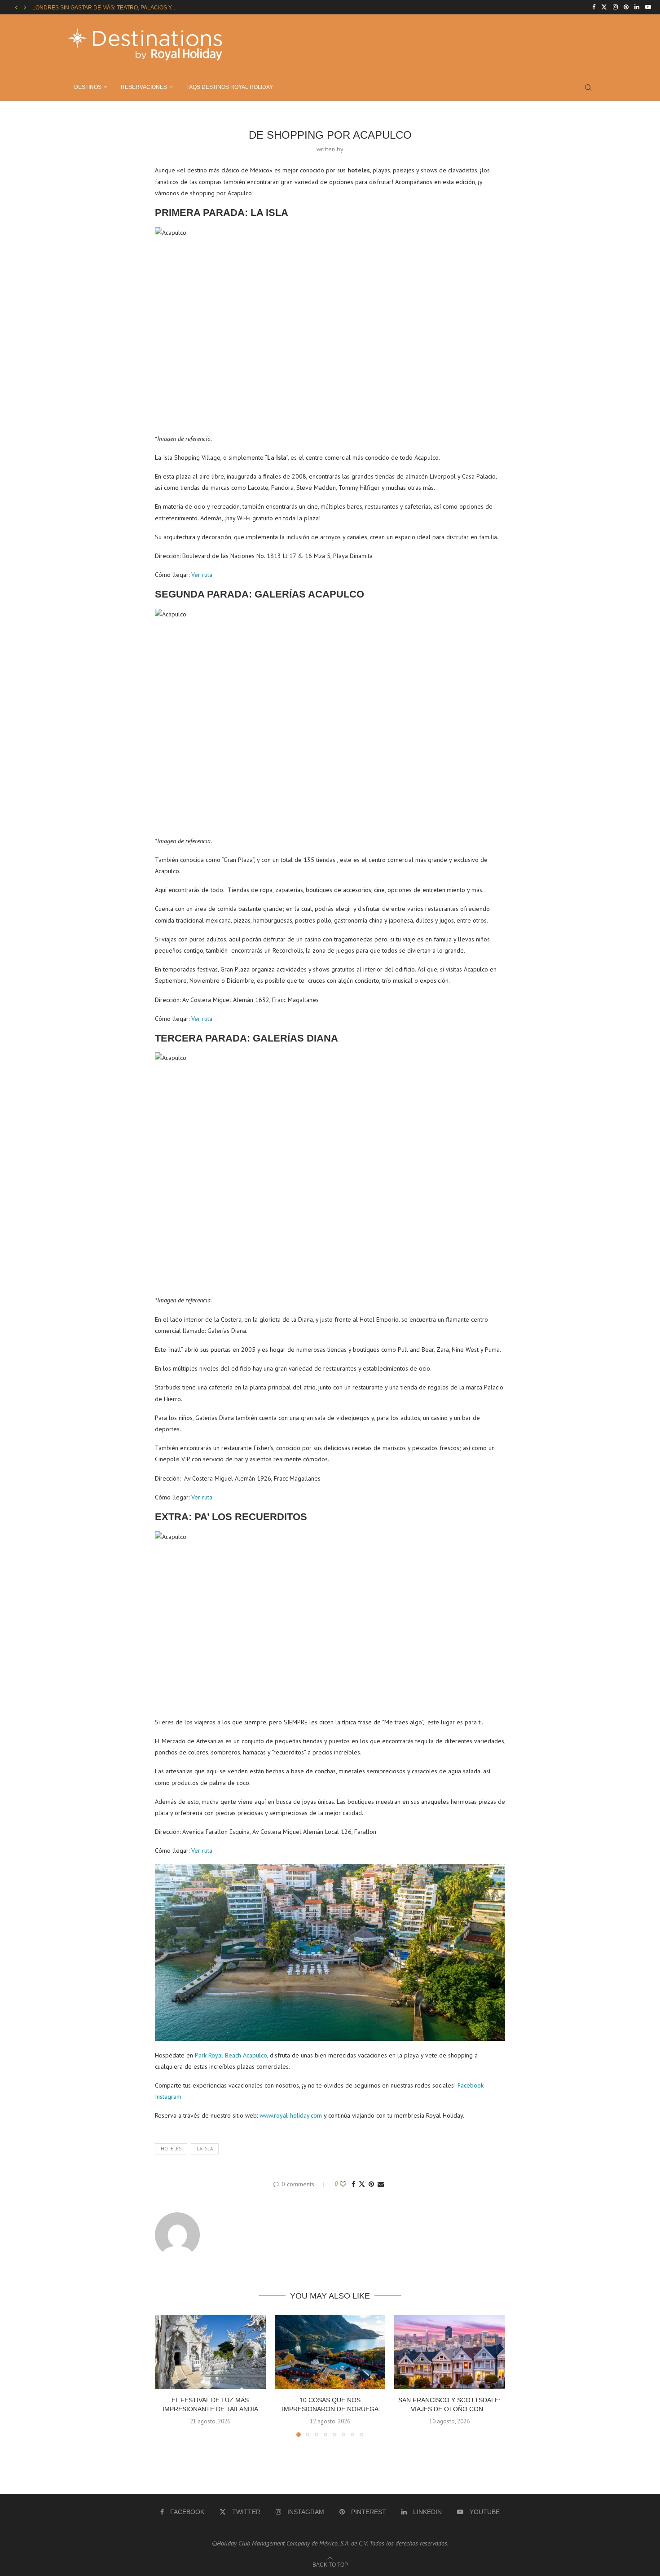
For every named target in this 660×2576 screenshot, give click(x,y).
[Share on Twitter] (362, 2184)
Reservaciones (144, 87)
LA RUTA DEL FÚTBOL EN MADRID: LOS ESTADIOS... (99, 8)
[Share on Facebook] (353, 2184)
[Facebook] (594, 7)
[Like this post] (343, 2184)
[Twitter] (604, 7)
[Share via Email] (381, 2184)
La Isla (205, 2149)
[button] (16, 7)
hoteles (171, 2149)
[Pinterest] (626, 7)
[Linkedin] (637, 7)
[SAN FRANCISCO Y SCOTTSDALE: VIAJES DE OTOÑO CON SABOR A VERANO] (450, 2352)
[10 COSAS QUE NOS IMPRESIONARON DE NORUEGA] (330, 2352)
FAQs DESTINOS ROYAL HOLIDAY (230, 87)
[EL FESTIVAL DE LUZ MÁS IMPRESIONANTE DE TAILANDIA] (210, 2352)
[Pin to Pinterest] (371, 2184)
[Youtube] (648, 7)
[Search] (588, 88)
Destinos (88, 87)
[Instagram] (615, 7)
